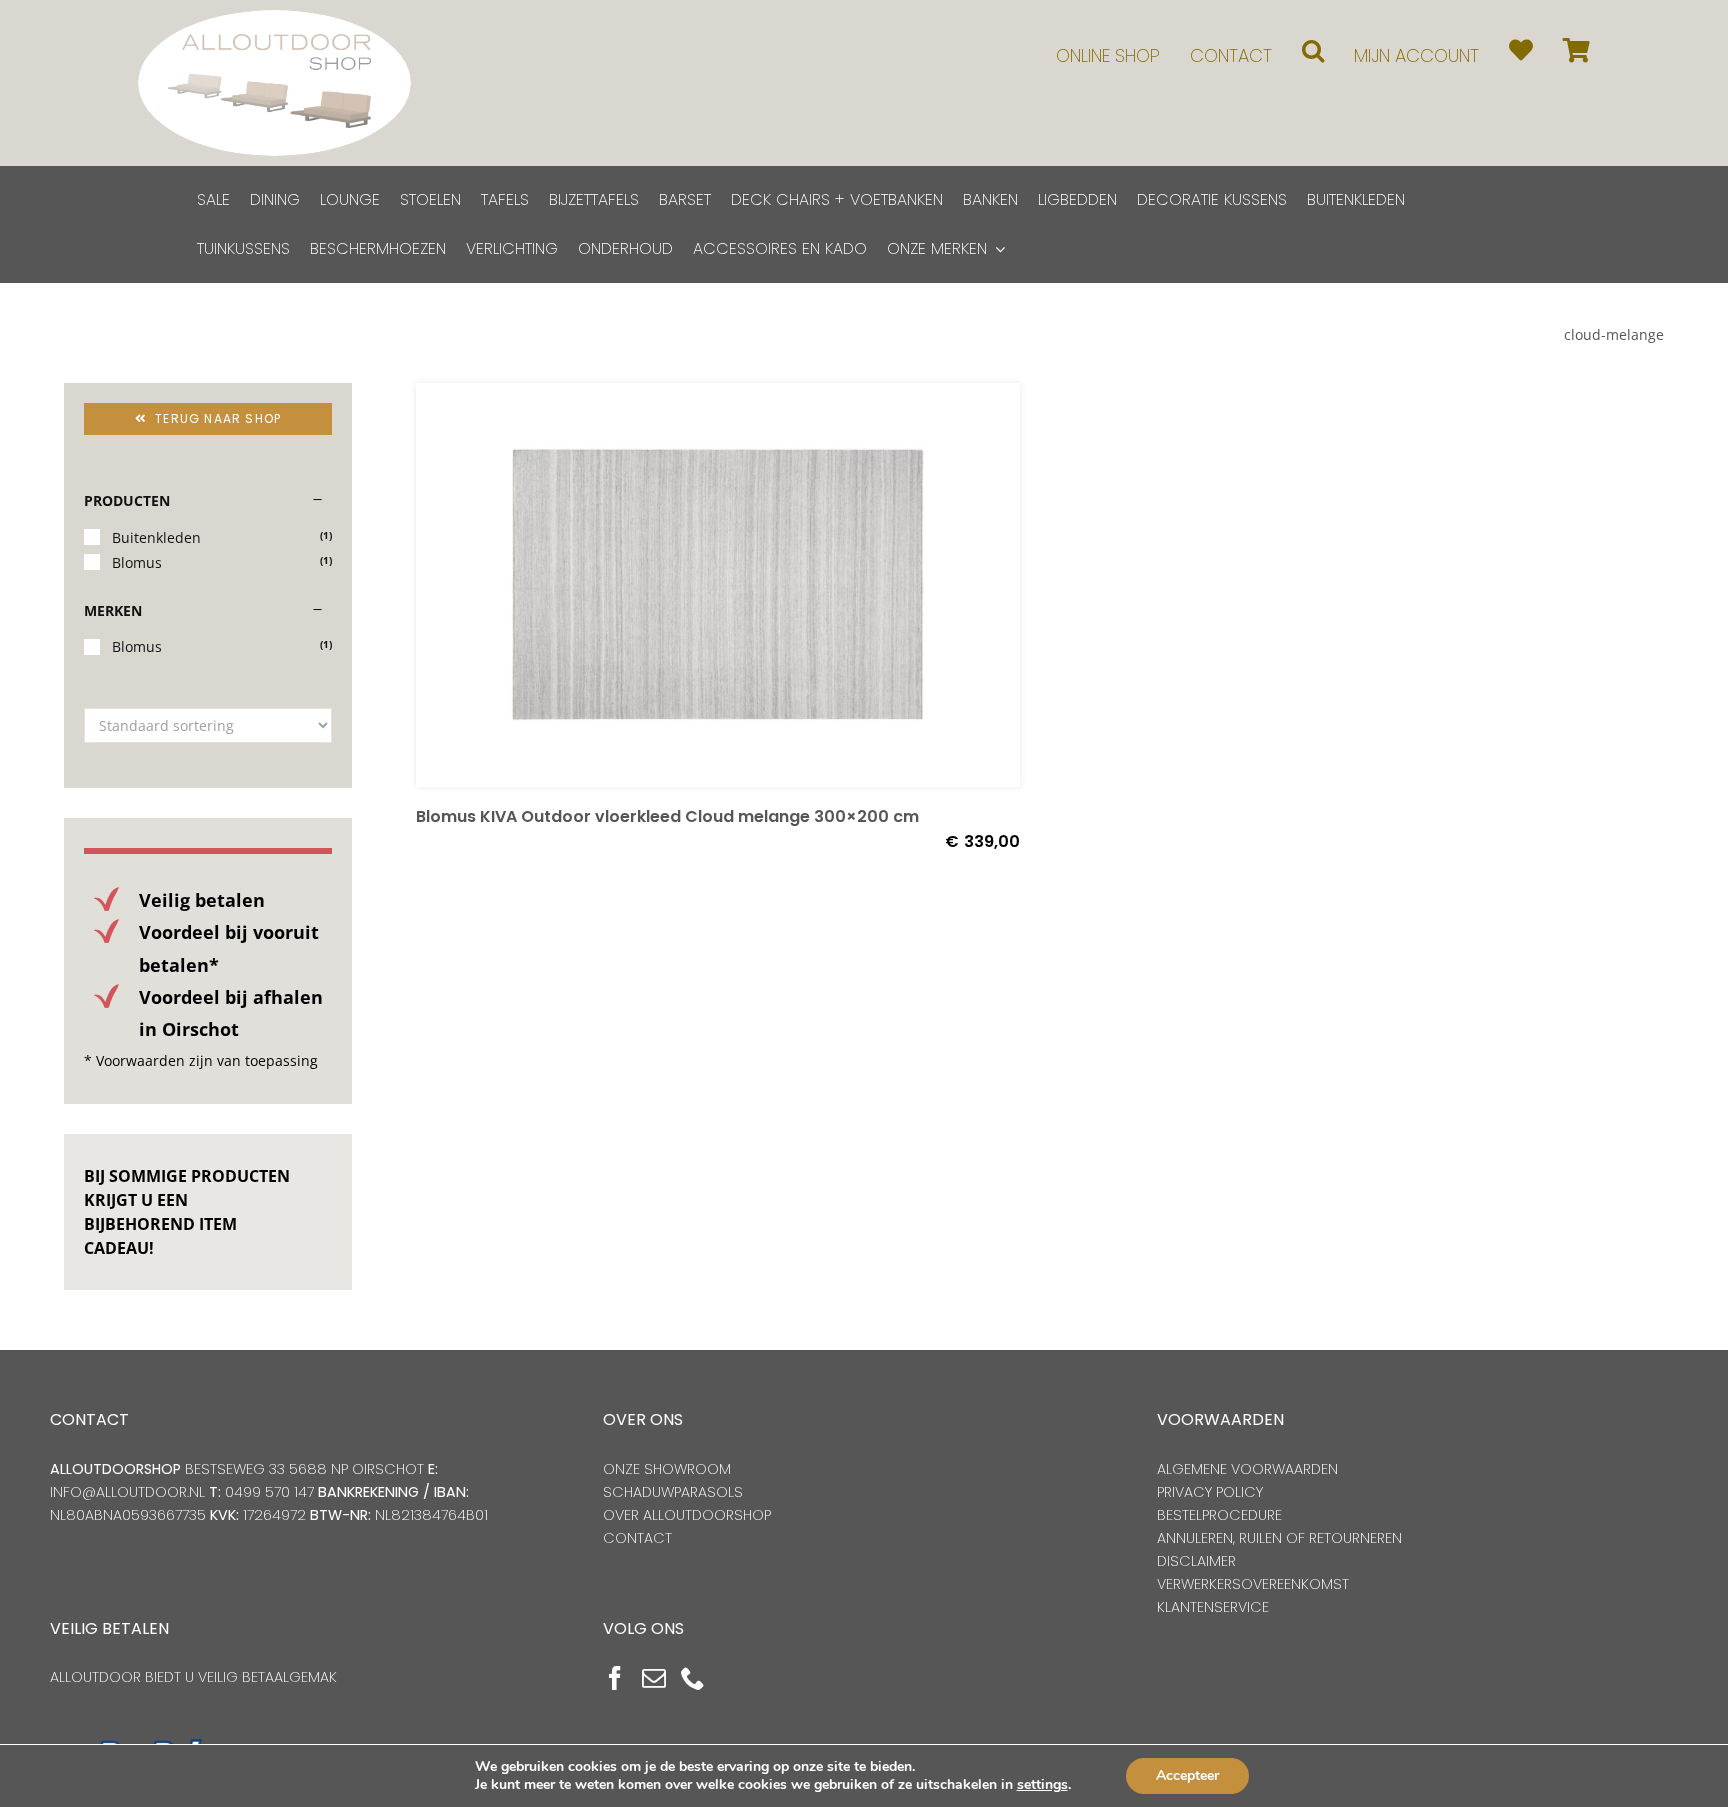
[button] (1313, 50)
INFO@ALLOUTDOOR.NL (127, 1492)
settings (1042, 1785)
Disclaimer (1196, 1561)
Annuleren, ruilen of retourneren (1279, 1538)
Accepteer (1187, 1775)
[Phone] (693, 1678)
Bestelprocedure (1219, 1515)
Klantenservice (1213, 1607)
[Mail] (654, 1678)
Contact (637, 1538)
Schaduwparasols (673, 1492)
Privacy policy (1210, 1492)
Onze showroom (667, 1469)
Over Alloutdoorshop (687, 1515)
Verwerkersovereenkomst (1253, 1584)
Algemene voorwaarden (1247, 1469)
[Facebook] (615, 1678)
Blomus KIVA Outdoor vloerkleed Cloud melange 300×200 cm (667, 816)
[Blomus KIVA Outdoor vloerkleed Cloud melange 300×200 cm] (718, 584)
